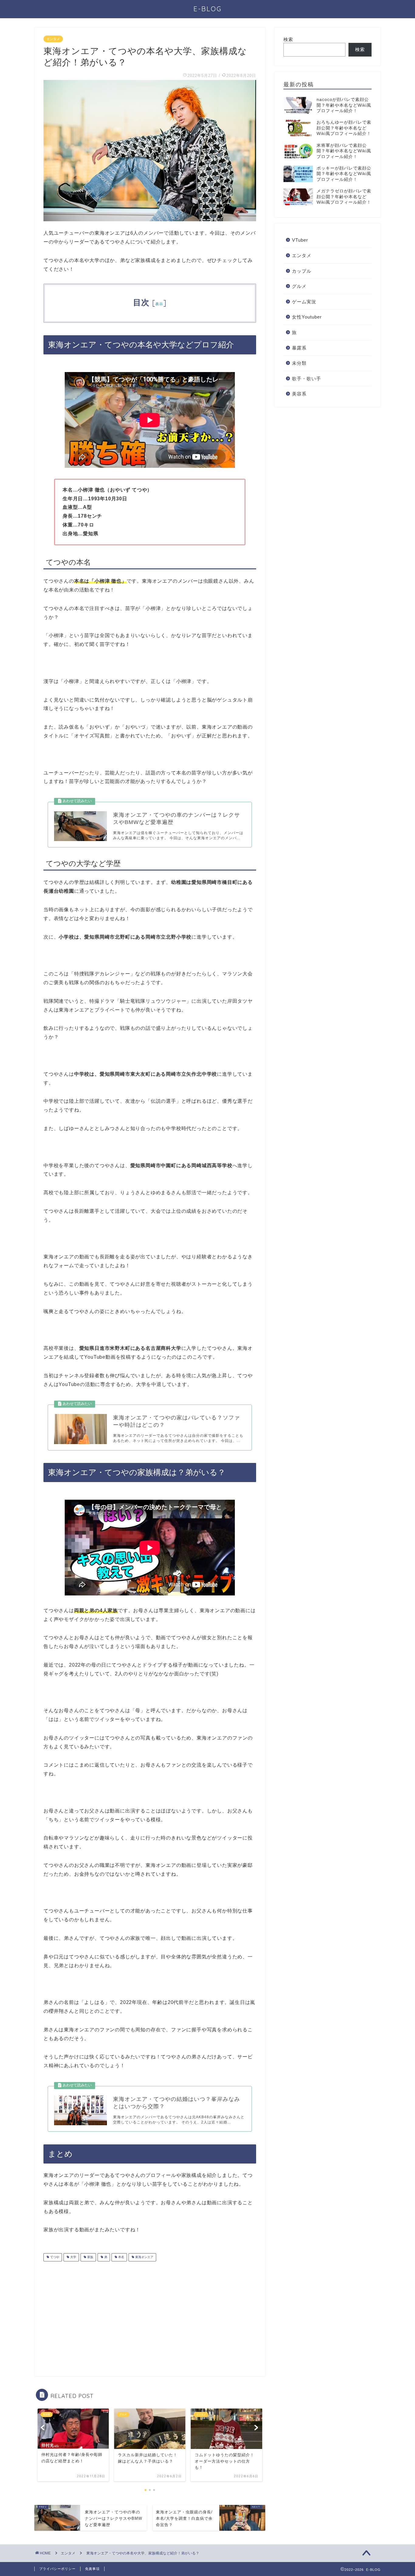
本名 (121, 2257)
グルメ (299, 286)
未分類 (299, 363)
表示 (159, 304)
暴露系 (299, 348)
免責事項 (92, 2569)
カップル (302, 271)
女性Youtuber (307, 317)
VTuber (300, 240)
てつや (54, 2257)
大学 (73, 2257)
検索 (288, 39)
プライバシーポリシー (57, 2569)
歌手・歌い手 (307, 379)
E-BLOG (208, 9)
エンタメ (53, 39)
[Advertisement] (94, 2314)
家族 (90, 2257)
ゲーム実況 (304, 302)
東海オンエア (144, 2257)
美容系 (299, 394)
